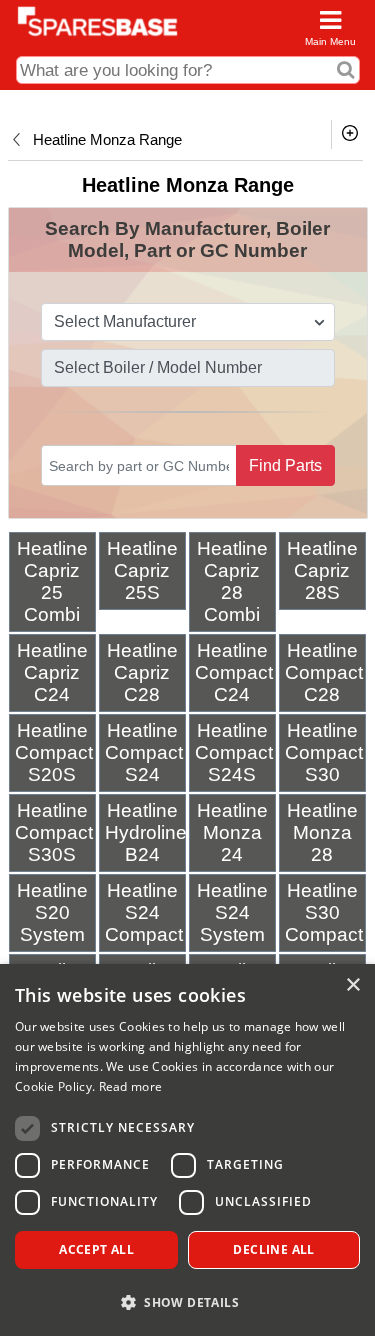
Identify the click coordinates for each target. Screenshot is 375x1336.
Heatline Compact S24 (144, 752)
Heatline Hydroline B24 (146, 832)
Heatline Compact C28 (324, 672)
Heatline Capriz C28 (142, 672)
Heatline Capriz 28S (322, 570)
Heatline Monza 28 (322, 832)
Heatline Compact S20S (54, 752)
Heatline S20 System (52, 912)
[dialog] (187, 1150)
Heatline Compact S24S (234, 752)
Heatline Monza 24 (232, 832)
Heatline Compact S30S (54, 832)
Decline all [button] (273, 1249)
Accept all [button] (96, 1249)
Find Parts (285, 465)
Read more (131, 1086)
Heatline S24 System (232, 912)
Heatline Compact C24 (234, 672)
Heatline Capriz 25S (142, 570)
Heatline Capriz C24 (52, 672)
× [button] (352, 985)
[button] (187, 1301)
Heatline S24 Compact (144, 912)
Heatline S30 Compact (324, 912)
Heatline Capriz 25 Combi (52, 581)
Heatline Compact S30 (324, 752)
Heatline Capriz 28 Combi (232, 581)
